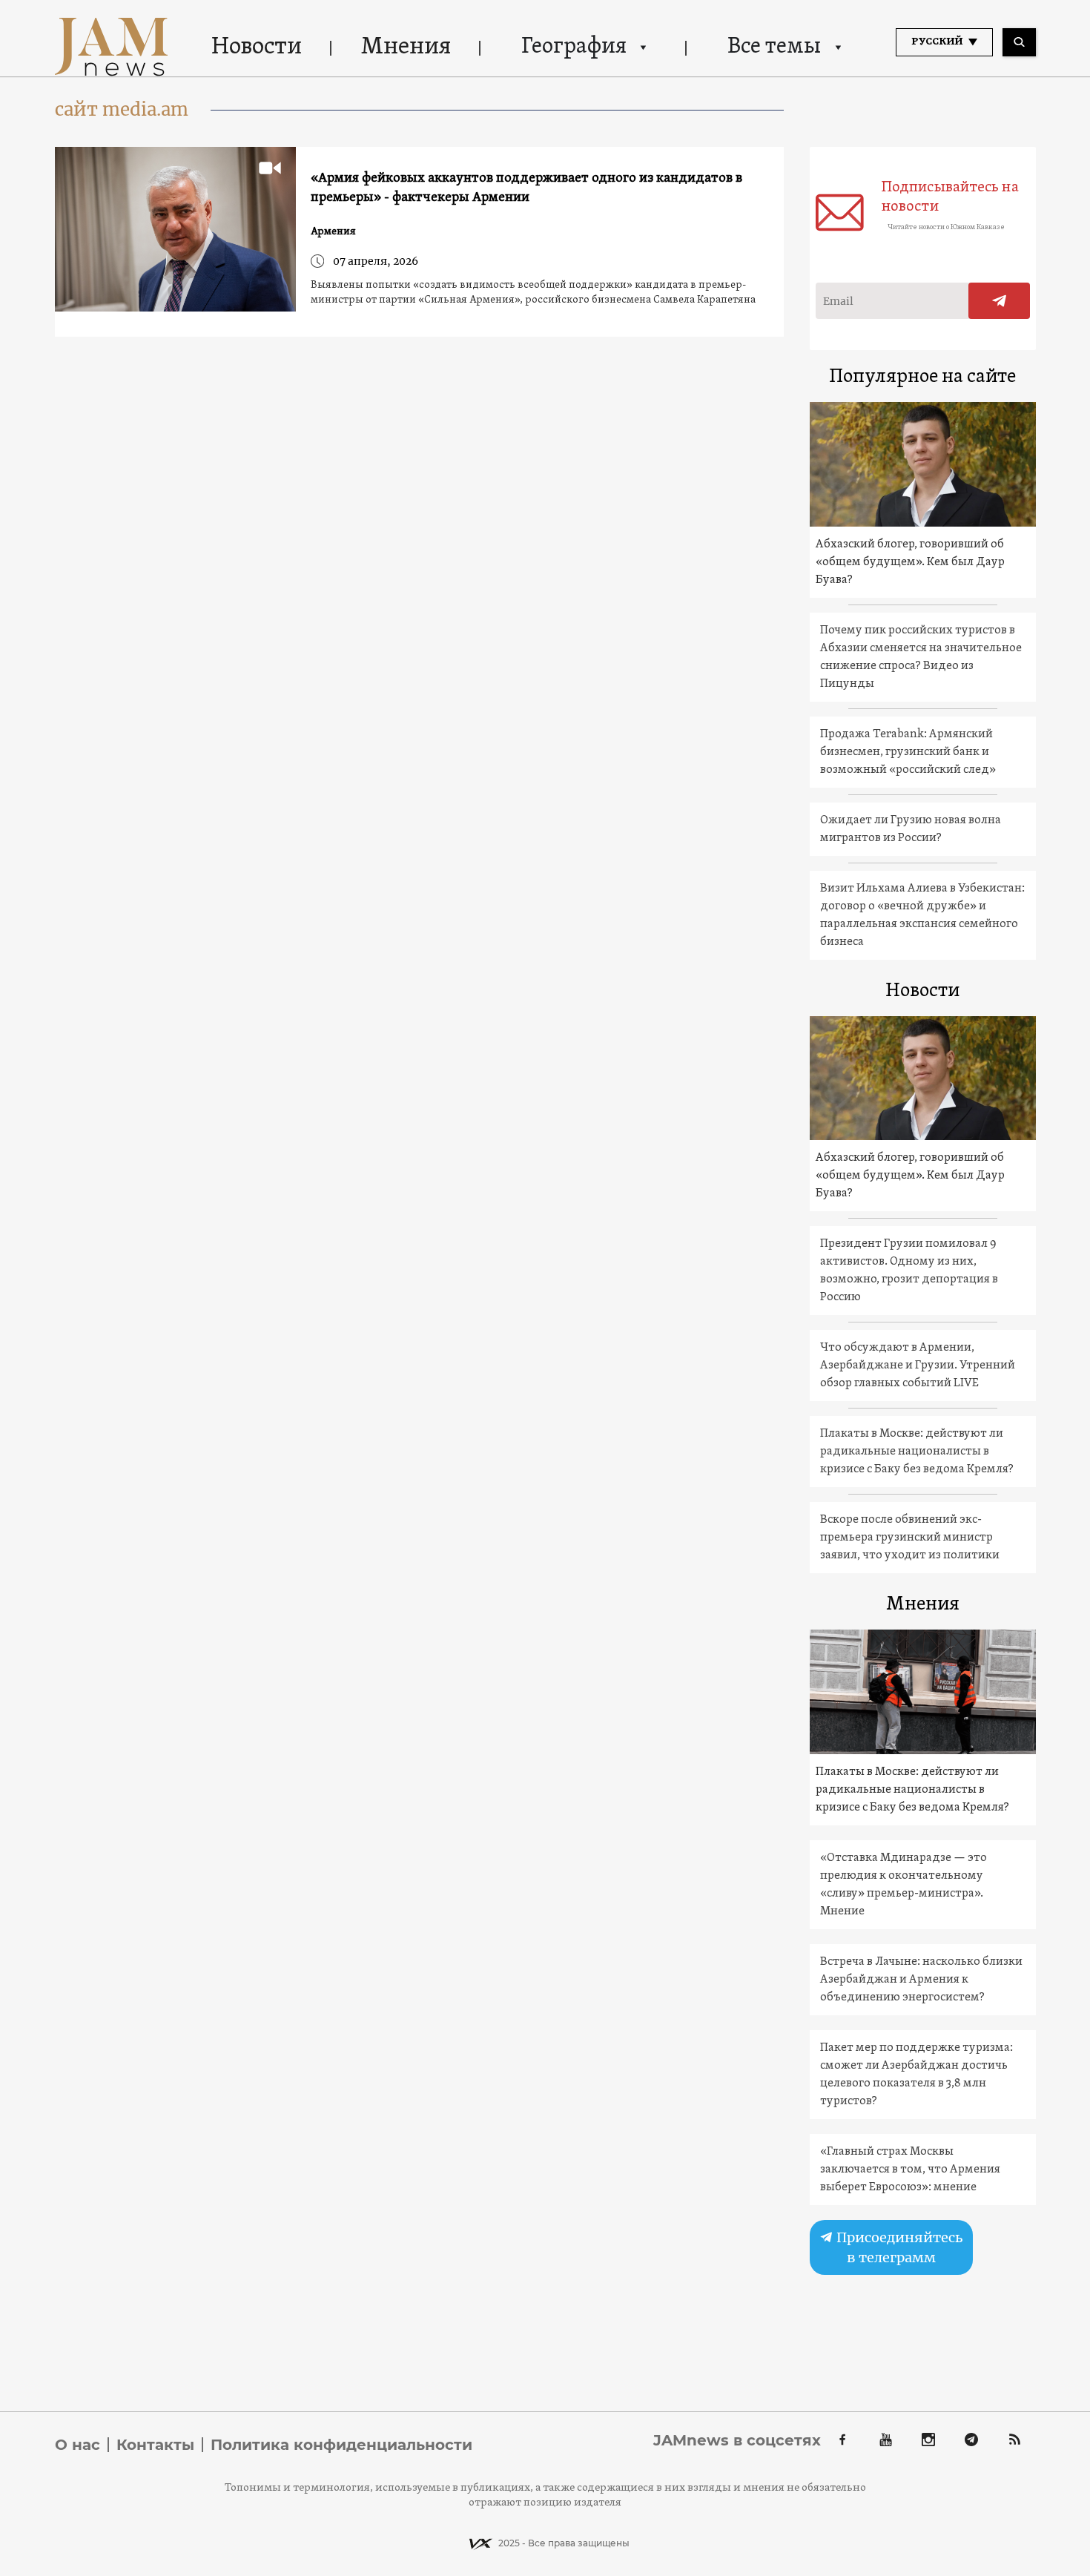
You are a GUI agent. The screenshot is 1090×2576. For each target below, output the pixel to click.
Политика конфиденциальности (341, 2445)
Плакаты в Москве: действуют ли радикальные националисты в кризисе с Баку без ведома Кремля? (917, 1452)
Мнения (406, 47)
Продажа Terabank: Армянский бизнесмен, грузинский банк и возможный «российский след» (908, 752)
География (574, 47)
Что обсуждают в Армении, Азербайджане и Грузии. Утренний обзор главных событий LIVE (918, 1366)
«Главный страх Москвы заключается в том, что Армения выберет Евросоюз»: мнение (910, 2170)
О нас (77, 2445)
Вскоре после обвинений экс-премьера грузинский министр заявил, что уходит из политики (910, 1538)
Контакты (155, 2445)
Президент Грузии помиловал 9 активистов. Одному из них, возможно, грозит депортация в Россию (909, 1271)
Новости (257, 47)
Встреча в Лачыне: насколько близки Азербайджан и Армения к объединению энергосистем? (921, 1980)
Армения (333, 232)
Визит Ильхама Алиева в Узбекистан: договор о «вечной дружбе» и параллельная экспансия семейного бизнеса (922, 915)
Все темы (774, 47)
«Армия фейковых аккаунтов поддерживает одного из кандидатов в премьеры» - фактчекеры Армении (526, 188)
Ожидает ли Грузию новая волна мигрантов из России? (911, 829)
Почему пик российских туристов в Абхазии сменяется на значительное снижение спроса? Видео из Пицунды (921, 657)
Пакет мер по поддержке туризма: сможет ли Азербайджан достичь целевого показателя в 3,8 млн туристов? (916, 2075)
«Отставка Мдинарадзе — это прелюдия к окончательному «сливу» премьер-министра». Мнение (904, 1885)
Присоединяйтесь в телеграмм (898, 2247)
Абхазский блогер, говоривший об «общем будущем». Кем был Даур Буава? (910, 562)
